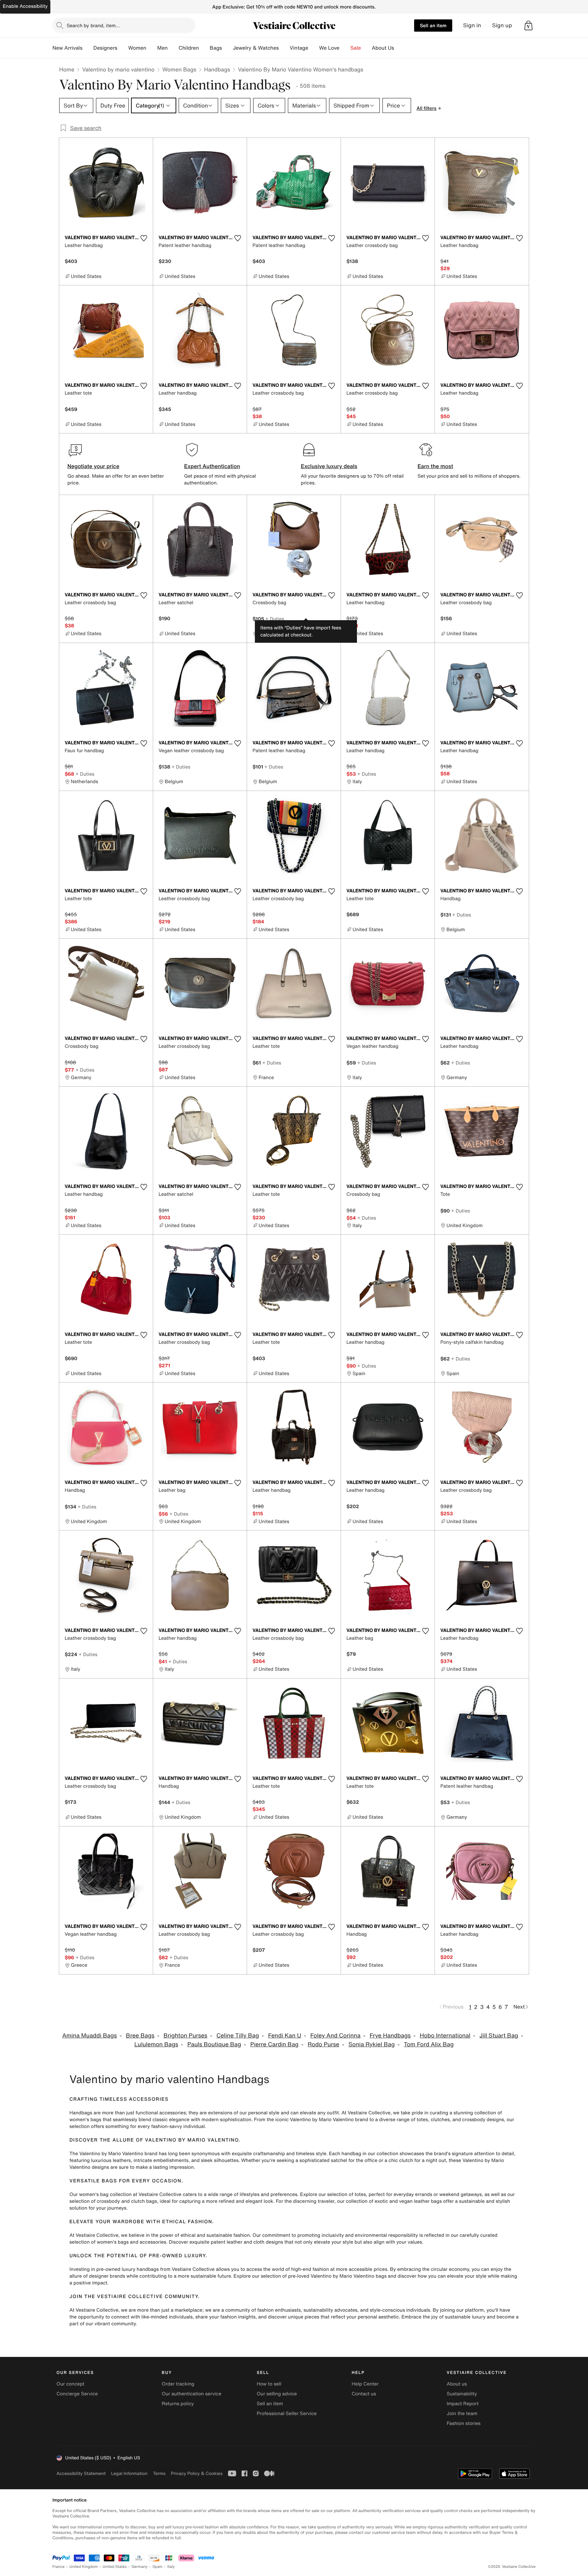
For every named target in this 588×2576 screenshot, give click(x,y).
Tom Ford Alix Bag (429, 2044)
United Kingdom (84, 2567)
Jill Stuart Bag (499, 2036)
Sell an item (433, 25)
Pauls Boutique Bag (214, 2044)
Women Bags (179, 69)
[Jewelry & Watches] (284, 48)
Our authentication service (191, 2394)
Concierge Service (77, 2394)
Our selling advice (277, 2394)
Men (162, 48)
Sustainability (462, 2394)
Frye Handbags (390, 2036)
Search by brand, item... (93, 25)
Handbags (217, 69)
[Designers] (123, 48)
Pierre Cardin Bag (274, 2044)
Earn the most (435, 466)
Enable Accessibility (25, 6)
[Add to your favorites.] (144, 238)
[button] (528, 26)
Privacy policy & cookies (197, 2473)
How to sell (269, 2384)
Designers (105, 48)
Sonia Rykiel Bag (372, 2044)
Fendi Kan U (285, 2036)
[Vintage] (314, 48)
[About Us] (399, 48)
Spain (158, 2567)
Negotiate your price (93, 466)
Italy (171, 2567)
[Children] (204, 48)
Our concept (70, 2384)
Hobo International (445, 2036)
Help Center (365, 2384)
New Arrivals (67, 48)
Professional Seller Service (287, 2414)
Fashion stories (464, 2423)
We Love (329, 48)
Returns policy (178, 2404)
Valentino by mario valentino (118, 69)
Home (67, 69)
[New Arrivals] (88, 48)
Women (137, 48)
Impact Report (463, 2404)
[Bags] (227, 48)
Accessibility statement (81, 2473)
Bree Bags (140, 2036)
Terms (159, 2473)
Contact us (364, 2394)
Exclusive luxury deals (329, 466)
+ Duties (275, 619)
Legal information (129, 2473)
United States (115, 2567)
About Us (383, 48)
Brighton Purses (186, 2036)
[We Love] (345, 48)
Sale (356, 48)
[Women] (152, 48)
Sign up (502, 25)
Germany (140, 2567)
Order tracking (178, 2384)
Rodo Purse (323, 2044)
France (59, 2567)
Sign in (472, 25)
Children (189, 48)
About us (457, 2384)
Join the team (462, 2414)
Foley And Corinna (335, 2036)
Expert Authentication (212, 466)
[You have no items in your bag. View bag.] (528, 26)
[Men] (173, 48)
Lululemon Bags (156, 2044)
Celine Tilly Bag (238, 2036)
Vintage (299, 48)
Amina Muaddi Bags (89, 2036)
